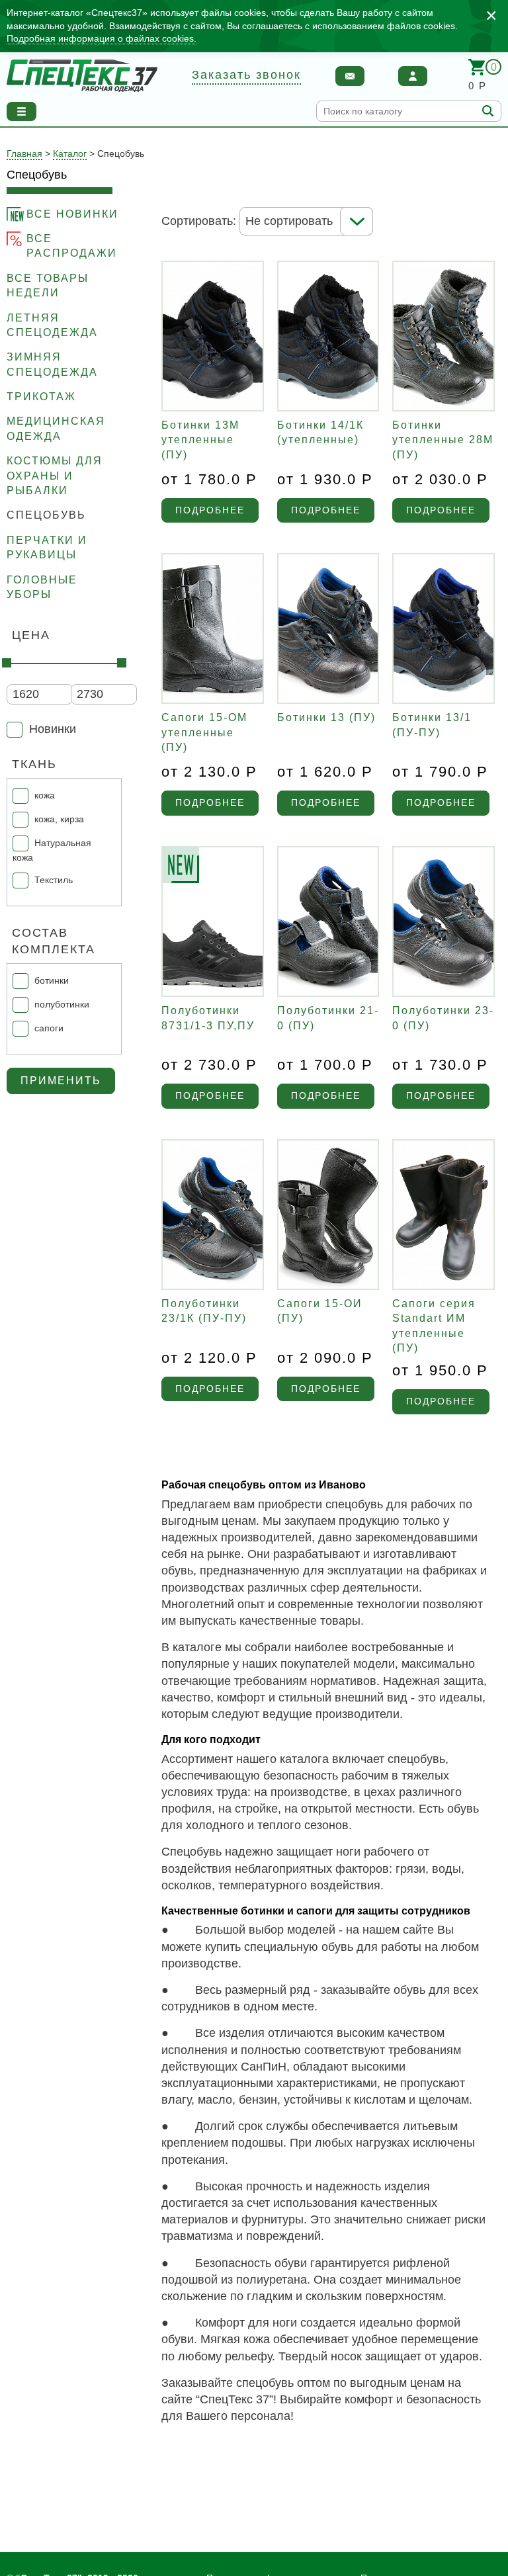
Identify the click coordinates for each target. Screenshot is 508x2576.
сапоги (49, 1028)
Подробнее (210, 510)
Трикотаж (41, 397)
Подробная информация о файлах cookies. (102, 38)
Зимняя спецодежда (52, 364)
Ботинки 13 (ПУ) (326, 717)
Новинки (53, 729)
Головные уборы (42, 587)
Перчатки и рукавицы (47, 547)
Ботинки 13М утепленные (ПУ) (200, 440)
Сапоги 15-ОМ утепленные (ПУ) (204, 732)
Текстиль (54, 879)
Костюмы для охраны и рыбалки (55, 476)
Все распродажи (72, 246)
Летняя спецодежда (52, 325)
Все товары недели (48, 285)
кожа (45, 795)
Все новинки (72, 214)
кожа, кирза (59, 819)
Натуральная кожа (52, 850)
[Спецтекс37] (82, 76)
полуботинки (62, 1004)
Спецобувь (46, 515)
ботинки (52, 980)
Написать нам (350, 76)
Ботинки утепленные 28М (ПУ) (443, 440)
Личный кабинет (413, 76)
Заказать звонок (246, 75)
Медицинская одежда (56, 428)
